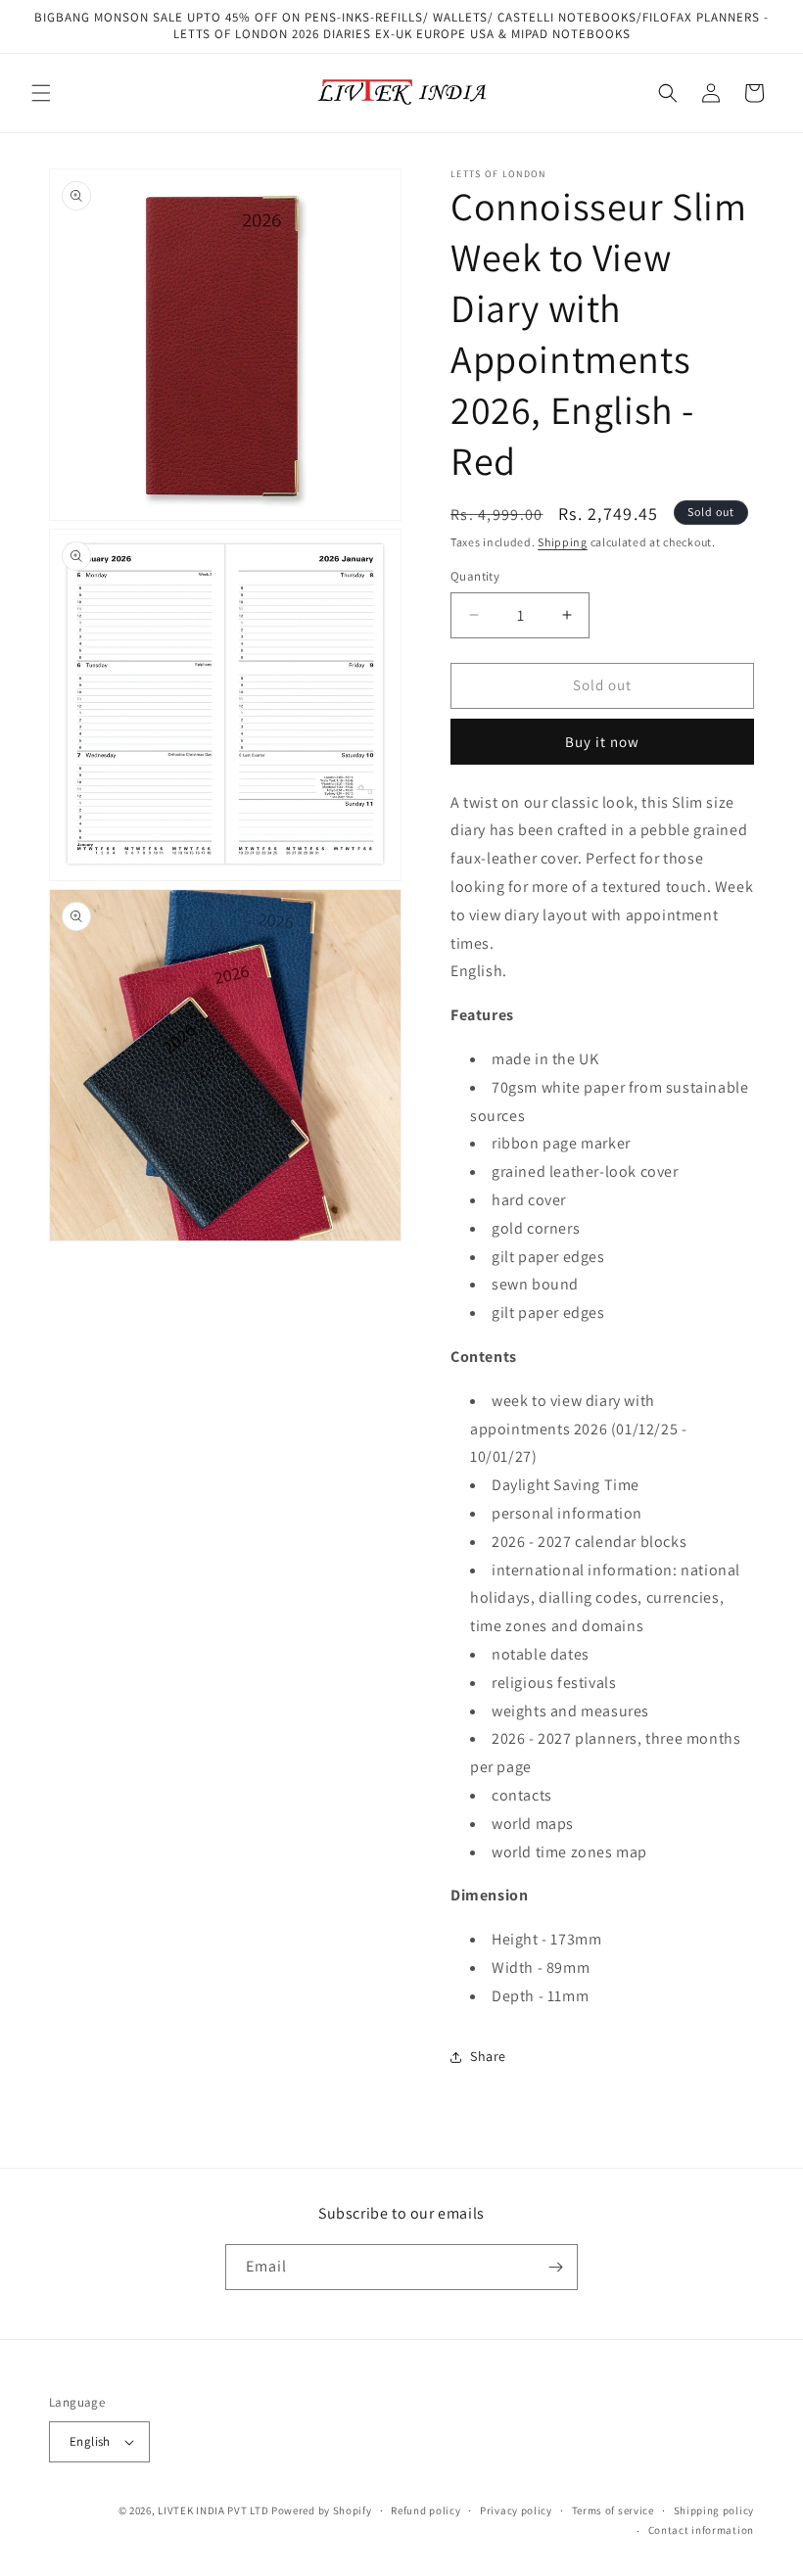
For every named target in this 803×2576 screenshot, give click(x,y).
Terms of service (613, 2510)
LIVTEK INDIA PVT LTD (213, 2510)
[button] (41, 93)
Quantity (475, 576)
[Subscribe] (555, 2267)
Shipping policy (714, 2510)
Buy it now (602, 742)
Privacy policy (516, 2510)
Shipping (563, 542)
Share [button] (488, 2056)
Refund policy (425, 2510)
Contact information (701, 2530)
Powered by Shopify (322, 2510)
